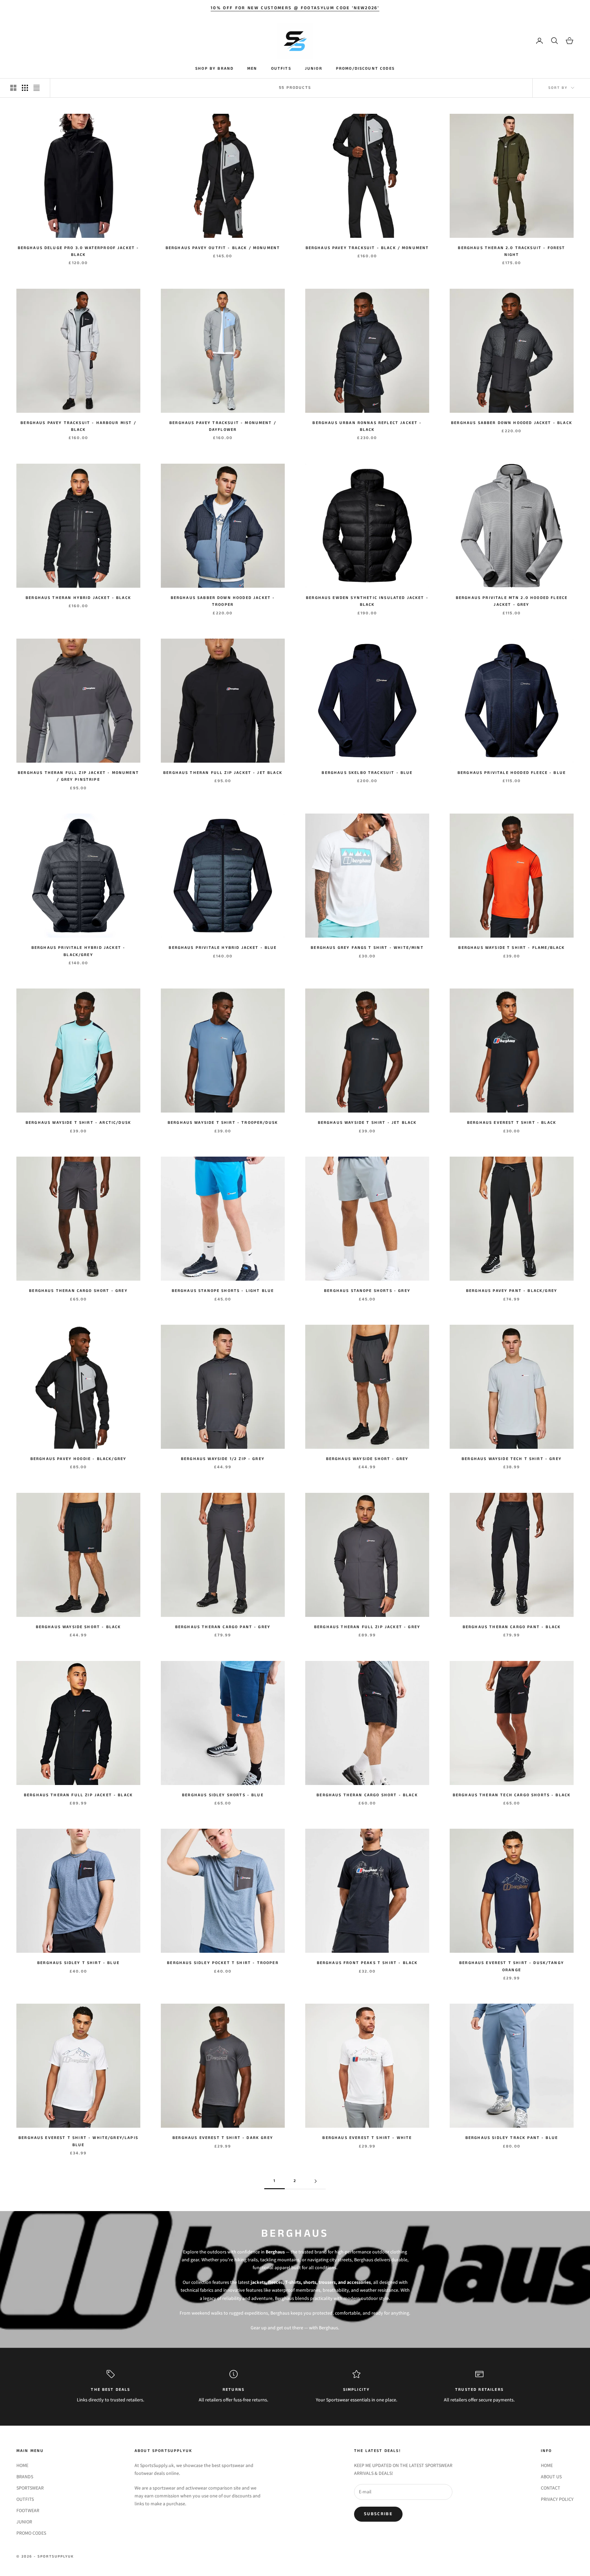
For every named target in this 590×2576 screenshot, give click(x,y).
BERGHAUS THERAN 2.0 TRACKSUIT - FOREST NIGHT (511, 251)
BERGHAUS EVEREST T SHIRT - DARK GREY (223, 2138)
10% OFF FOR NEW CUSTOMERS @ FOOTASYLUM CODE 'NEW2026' (295, 8)
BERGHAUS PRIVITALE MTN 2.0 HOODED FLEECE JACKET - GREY (512, 601)
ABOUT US (551, 2477)
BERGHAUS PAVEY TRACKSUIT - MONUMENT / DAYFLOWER (223, 426)
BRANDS (25, 2477)
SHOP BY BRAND (214, 69)
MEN (252, 69)
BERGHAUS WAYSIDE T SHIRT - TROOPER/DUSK (223, 1123)
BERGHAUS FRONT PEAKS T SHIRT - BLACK (367, 1963)
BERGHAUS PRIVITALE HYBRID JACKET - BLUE (223, 948)
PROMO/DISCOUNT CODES (365, 69)
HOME (22, 2465)
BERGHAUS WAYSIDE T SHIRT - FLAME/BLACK (511, 948)
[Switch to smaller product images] (25, 88)
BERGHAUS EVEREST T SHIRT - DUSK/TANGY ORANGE (512, 1966)
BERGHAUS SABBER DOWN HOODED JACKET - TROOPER (223, 601)
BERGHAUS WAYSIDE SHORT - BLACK (79, 1627)
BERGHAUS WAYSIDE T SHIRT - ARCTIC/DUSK (78, 1123)
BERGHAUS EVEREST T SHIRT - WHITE (367, 2138)
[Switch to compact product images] (37, 88)
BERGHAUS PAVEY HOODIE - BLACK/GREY (78, 1459)
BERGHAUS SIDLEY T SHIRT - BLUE (78, 1963)
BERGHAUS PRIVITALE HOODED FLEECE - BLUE (512, 773)
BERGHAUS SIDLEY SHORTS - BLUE (223, 1795)
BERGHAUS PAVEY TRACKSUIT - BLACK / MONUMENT (367, 248)
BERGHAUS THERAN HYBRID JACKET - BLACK (78, 598)
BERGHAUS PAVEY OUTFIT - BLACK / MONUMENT (223, 248)
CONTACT (551, 2488)
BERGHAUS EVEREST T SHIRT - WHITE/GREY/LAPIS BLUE (78, 2141)
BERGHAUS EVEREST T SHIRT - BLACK (512, 1123)
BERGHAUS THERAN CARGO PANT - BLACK (512, 1627)
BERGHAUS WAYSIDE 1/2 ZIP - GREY (223, 1459)
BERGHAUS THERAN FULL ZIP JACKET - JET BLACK (223, 773)
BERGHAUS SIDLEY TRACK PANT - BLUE (512, 2138)
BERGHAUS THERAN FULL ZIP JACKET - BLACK (78, 1795)
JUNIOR (314, 69)
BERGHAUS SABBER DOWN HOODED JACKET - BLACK (512, 423)
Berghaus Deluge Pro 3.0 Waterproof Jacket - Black (79, 251)
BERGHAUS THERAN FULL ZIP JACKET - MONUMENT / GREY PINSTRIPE (78, 776)
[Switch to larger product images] (13, 88)
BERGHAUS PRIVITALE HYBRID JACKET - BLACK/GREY (78, 951)
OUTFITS (281, 69)
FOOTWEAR (28, 2510)
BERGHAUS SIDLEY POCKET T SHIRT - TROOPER (223, 1963)
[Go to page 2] (315, 2181)
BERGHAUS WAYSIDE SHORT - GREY (367, 1459)
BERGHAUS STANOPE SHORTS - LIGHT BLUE (223, 1291)
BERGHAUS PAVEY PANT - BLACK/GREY (512, 1291)
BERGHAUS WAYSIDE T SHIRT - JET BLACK (367, 1123)
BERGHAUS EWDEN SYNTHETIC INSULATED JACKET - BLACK (367, 601)
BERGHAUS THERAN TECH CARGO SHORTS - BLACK (512, 1795)
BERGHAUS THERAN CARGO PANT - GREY (223, 1627)
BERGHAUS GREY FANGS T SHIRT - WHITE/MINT (367, 948)
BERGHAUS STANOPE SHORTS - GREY (367, 1291)
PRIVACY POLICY (557, 2499)
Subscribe (378, 2514)
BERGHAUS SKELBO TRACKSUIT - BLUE (367, 773)
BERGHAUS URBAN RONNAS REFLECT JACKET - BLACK (367, 426)
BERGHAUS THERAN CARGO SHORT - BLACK (367, 1795)
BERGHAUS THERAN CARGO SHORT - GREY (78, 1291)
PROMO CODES (31, 2533)
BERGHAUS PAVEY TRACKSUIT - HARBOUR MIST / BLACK (78, 426)
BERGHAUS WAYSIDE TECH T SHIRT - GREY (512, 1459)
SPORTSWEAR (30, 2488)
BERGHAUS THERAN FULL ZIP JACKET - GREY (367, 1627)
